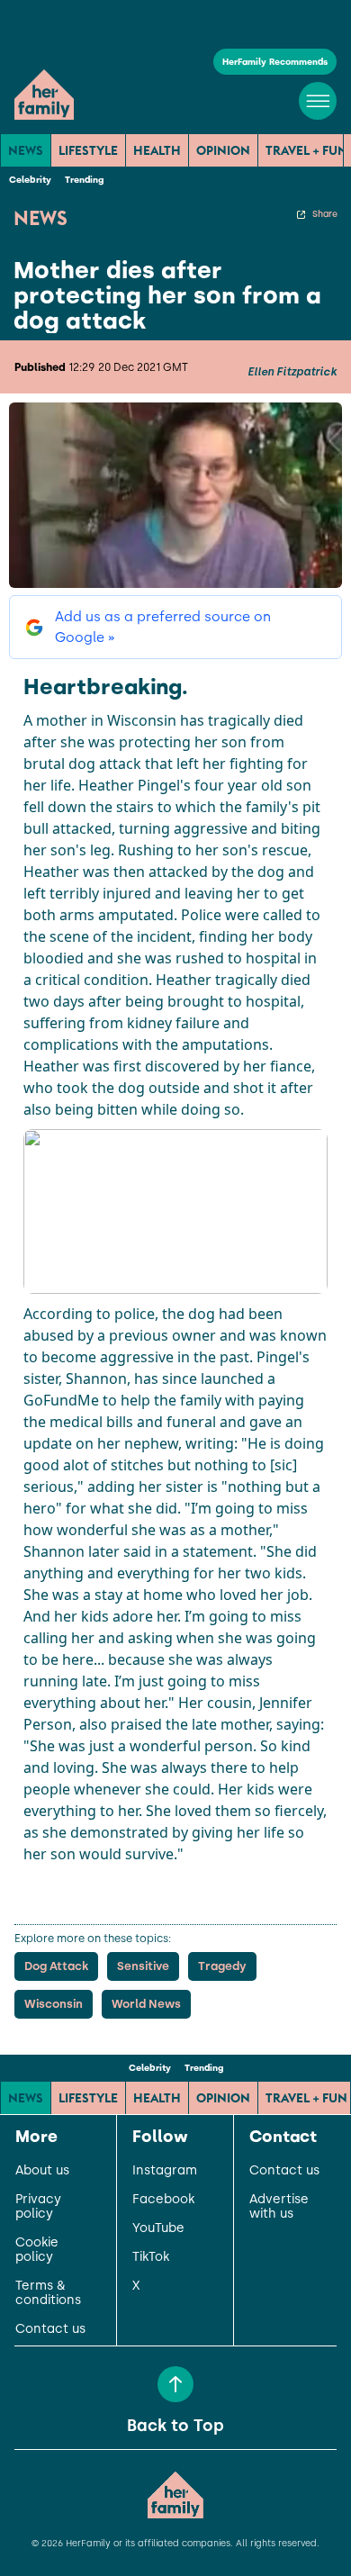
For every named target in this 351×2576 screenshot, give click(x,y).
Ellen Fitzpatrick (292, 372)
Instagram (165, 2171)
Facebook (163, 2200)
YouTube (158, 2228)
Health (157, 150)
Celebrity (30, 180)
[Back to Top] (175, 2384)
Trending (84, 180)
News (26, 150)
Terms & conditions (48, 2293)
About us (42, 2171)
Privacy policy (38, 2207)
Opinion (223, 150)
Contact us (50, 2329)
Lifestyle (88, 150)
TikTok (151, 2257)
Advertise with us (279, 2207)
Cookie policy (37, 2250)
